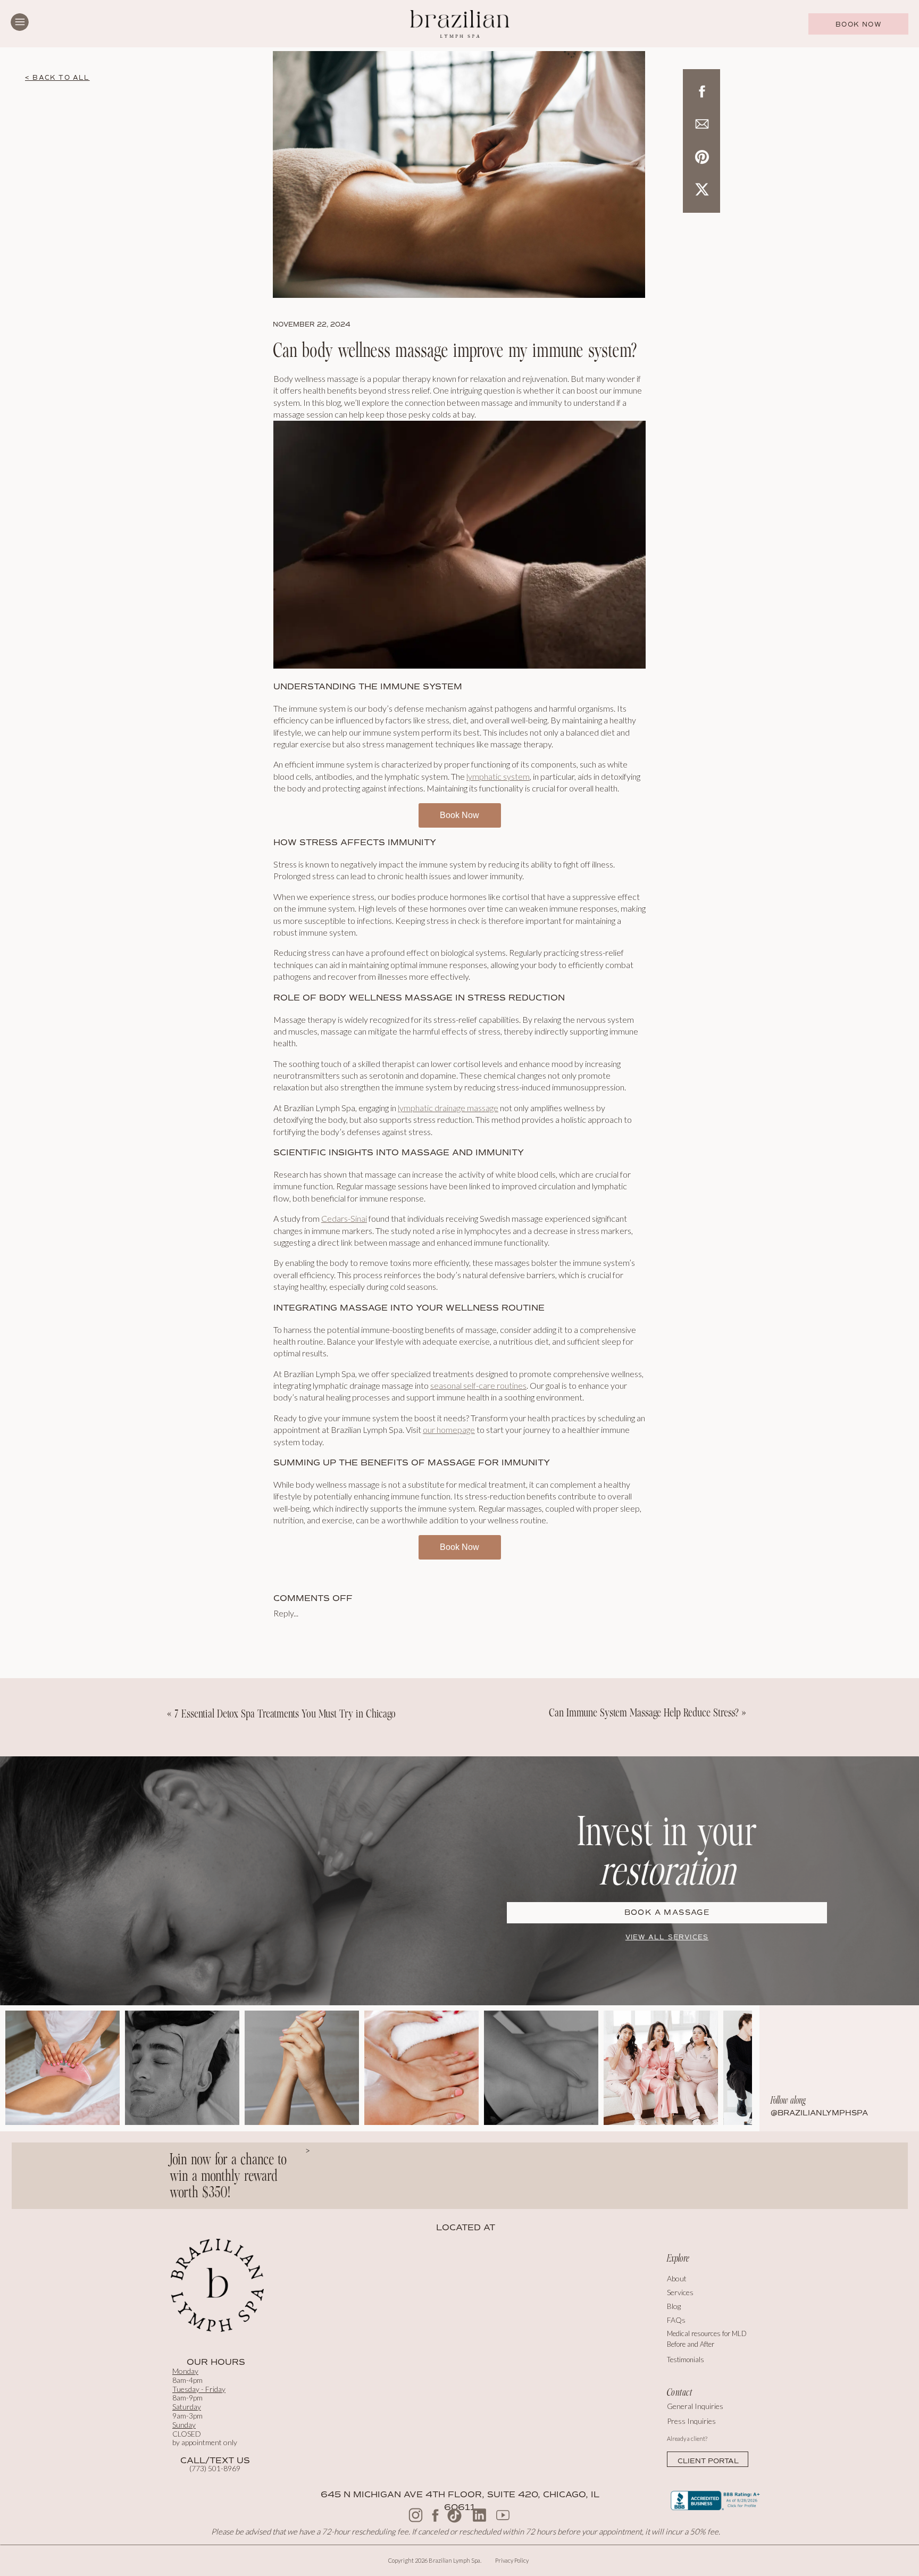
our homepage (449, 1429)
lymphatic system (498, 776)
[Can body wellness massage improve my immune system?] (459, 174)
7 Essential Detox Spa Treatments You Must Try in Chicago (285, 1714)
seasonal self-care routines (478, 1385)
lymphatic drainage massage (448, 1108)
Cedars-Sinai (344, 1218)
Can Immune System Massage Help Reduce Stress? (644, 1712)
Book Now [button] (459, 815)
